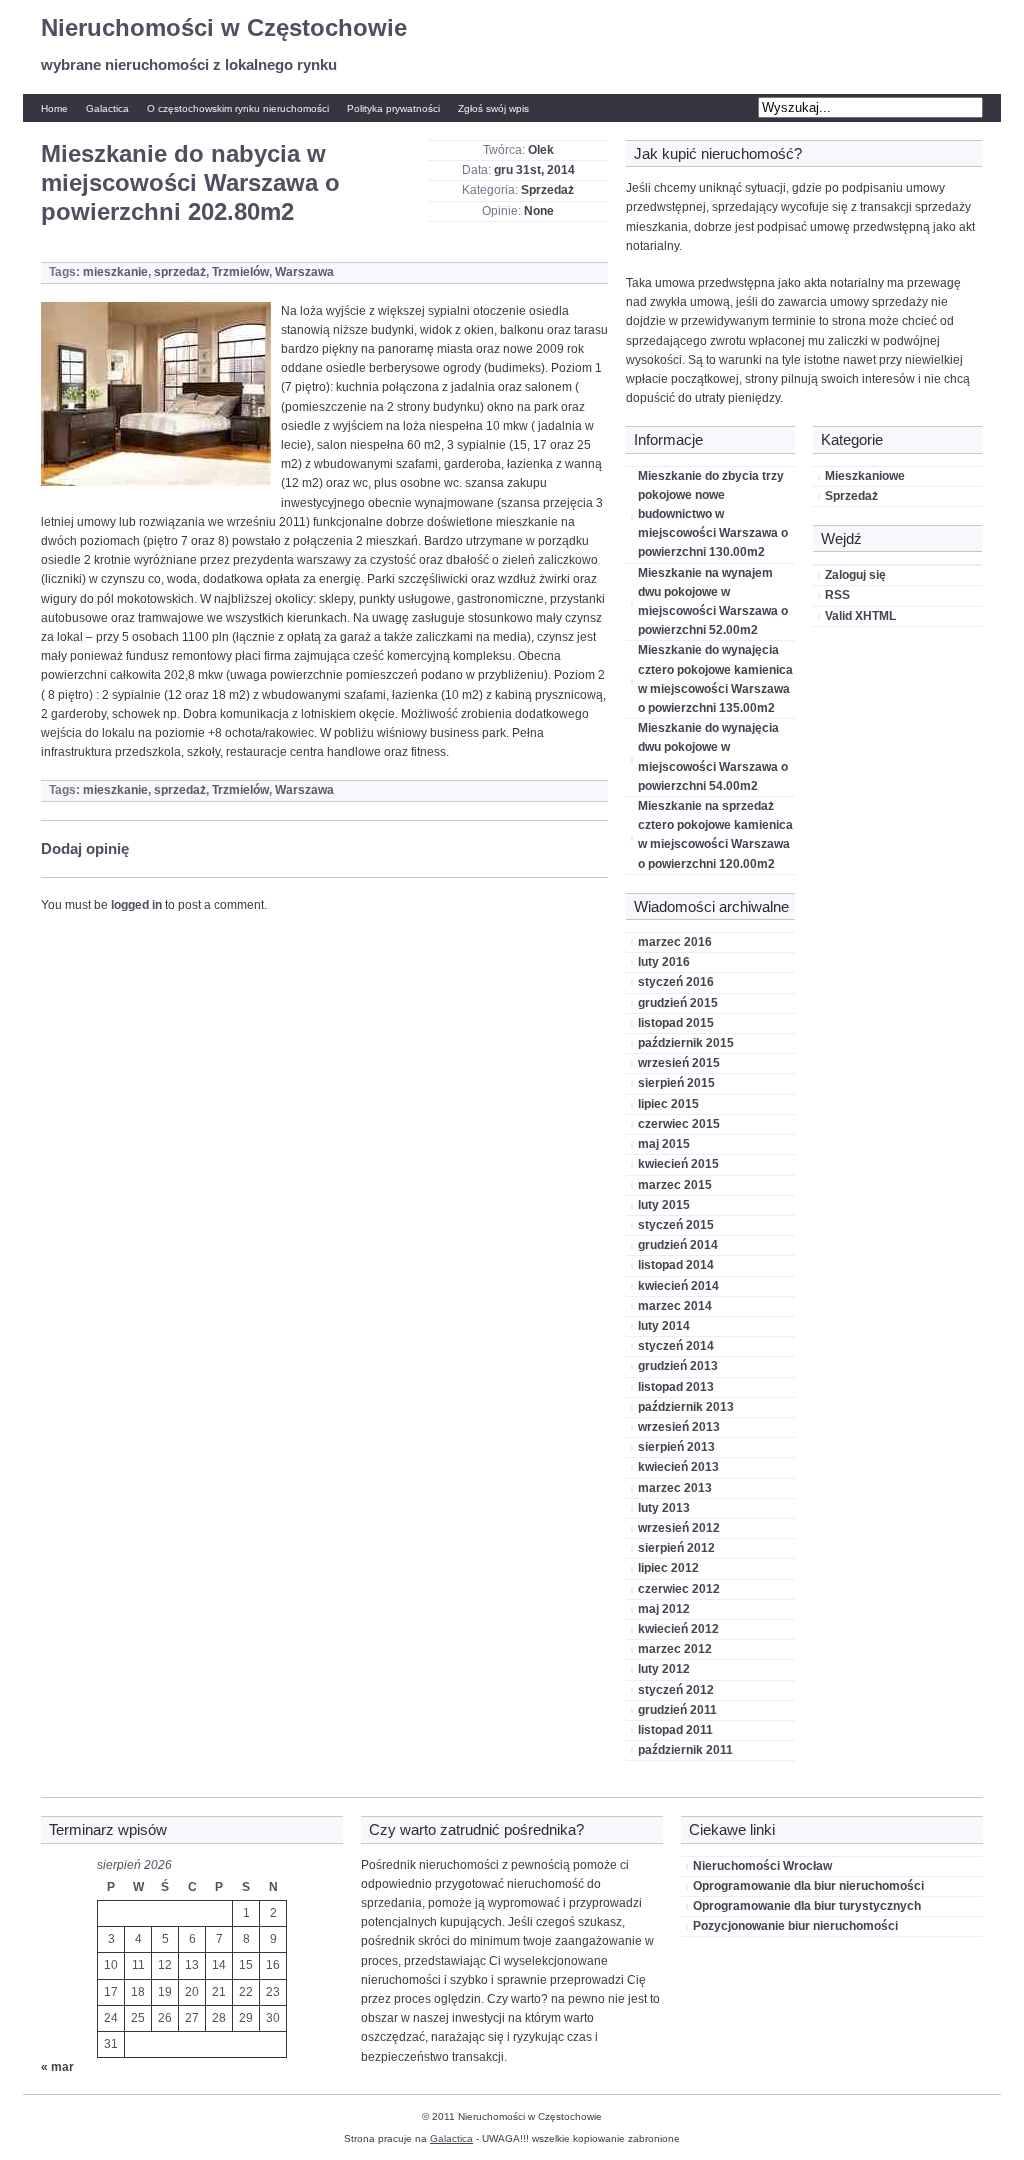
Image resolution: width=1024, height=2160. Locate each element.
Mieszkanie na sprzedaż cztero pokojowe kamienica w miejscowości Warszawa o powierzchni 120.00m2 (715, 835)
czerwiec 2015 (679, 1124)
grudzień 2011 (677, 1710)
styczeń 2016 (676, 982)
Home (54, 108)
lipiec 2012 (668, 1568)
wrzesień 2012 (679, 1528)
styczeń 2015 (676, 1225)
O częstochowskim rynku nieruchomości (238, 108)
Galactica (107, 108)
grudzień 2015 (678, 1003)
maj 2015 (664, 1144)
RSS (837, 595)
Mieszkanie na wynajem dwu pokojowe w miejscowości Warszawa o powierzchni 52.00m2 (713, 602)
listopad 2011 (675, 1730)
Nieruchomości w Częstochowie (224, 27)
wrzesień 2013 (679, 1427)
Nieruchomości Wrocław (762, 1866)
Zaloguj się (855, 575)
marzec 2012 (675, 1649)
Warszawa (304, 272)
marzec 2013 (675, 1488)
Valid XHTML (860, 616)
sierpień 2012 (676, 1548)
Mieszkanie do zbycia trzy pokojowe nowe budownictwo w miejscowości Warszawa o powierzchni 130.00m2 (713, 514)
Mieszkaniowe (865, 476)
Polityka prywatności (393, 108)
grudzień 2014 (678, 1245)
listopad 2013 (676, 1387)
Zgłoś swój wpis (493, 108)
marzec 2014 (675, 1306)
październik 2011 (685, 1750)
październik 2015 (686, 1043)
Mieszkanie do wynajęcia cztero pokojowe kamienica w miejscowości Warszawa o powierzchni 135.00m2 (715, 679)
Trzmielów (240, 272)
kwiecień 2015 (678, 1164)
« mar (57, 2067)
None (539, 211)
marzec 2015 (675, 1185)
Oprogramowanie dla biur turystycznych (807, 1906)
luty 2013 (664, 1508)
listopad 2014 (676, 1265)
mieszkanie (115, 272)
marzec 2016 (675, 942)
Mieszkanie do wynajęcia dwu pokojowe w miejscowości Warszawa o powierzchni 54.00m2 (713, 757)
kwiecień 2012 (678, 1629)
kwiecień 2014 (678, 1286)
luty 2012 (664, 1669)
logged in (136, 905)
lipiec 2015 (668, 1104)
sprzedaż (180, 272)
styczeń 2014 (676, 1346)
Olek (541, 150)
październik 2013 (686, 1407)
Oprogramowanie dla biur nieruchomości (808, 1886)
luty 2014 (664, 1326)
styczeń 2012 (676, 1690)
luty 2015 (664, 1205)
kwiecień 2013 (678, 1467)
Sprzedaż (547, 190)
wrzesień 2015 (679, 1063)
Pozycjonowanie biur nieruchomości (795, 1926)
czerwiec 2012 (679, 1589)
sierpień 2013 (676, 1447)
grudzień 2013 (678, 1366)
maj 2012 (664, 1609)
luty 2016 (664, 962)
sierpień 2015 (676, 1083)
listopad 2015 (676, 1023)
